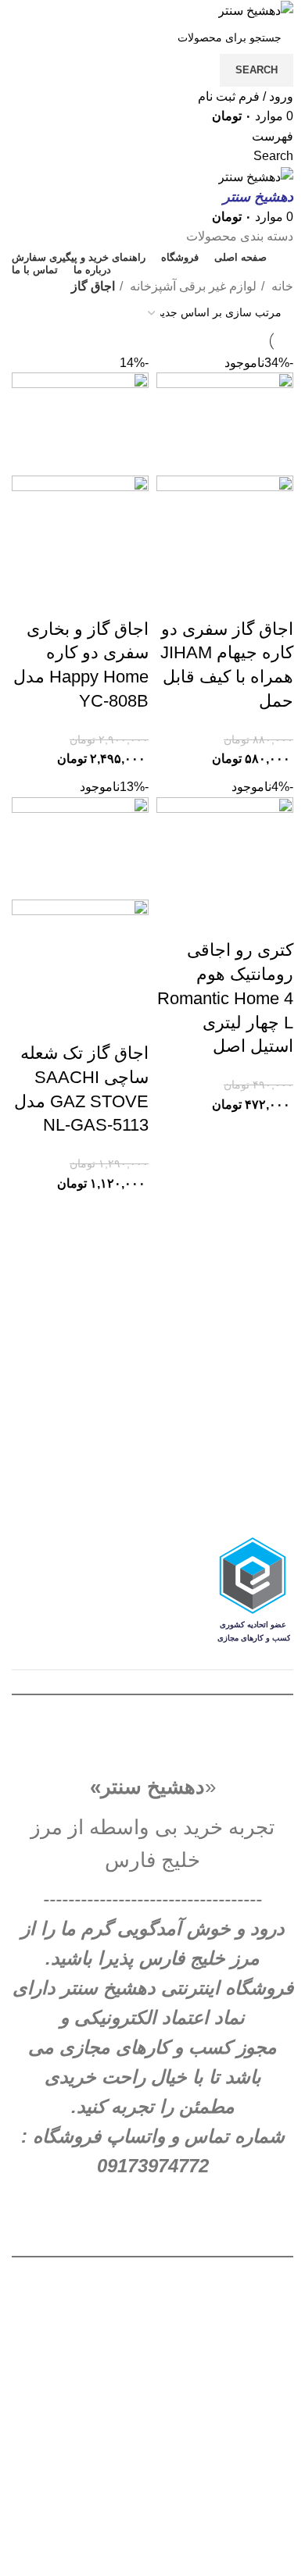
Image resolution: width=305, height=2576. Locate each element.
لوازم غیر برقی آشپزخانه (192, 286)
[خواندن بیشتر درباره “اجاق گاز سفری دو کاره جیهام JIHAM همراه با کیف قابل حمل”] (274, 598)
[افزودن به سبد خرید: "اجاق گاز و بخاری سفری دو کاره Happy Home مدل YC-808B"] (129, 598)
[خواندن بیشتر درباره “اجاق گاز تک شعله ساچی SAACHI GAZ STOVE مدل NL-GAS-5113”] (129, 1022)
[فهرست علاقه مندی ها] (189, 598)
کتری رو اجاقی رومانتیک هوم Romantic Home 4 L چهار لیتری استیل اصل (225, 998)
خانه (281, 286)
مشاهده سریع (231, 598)
